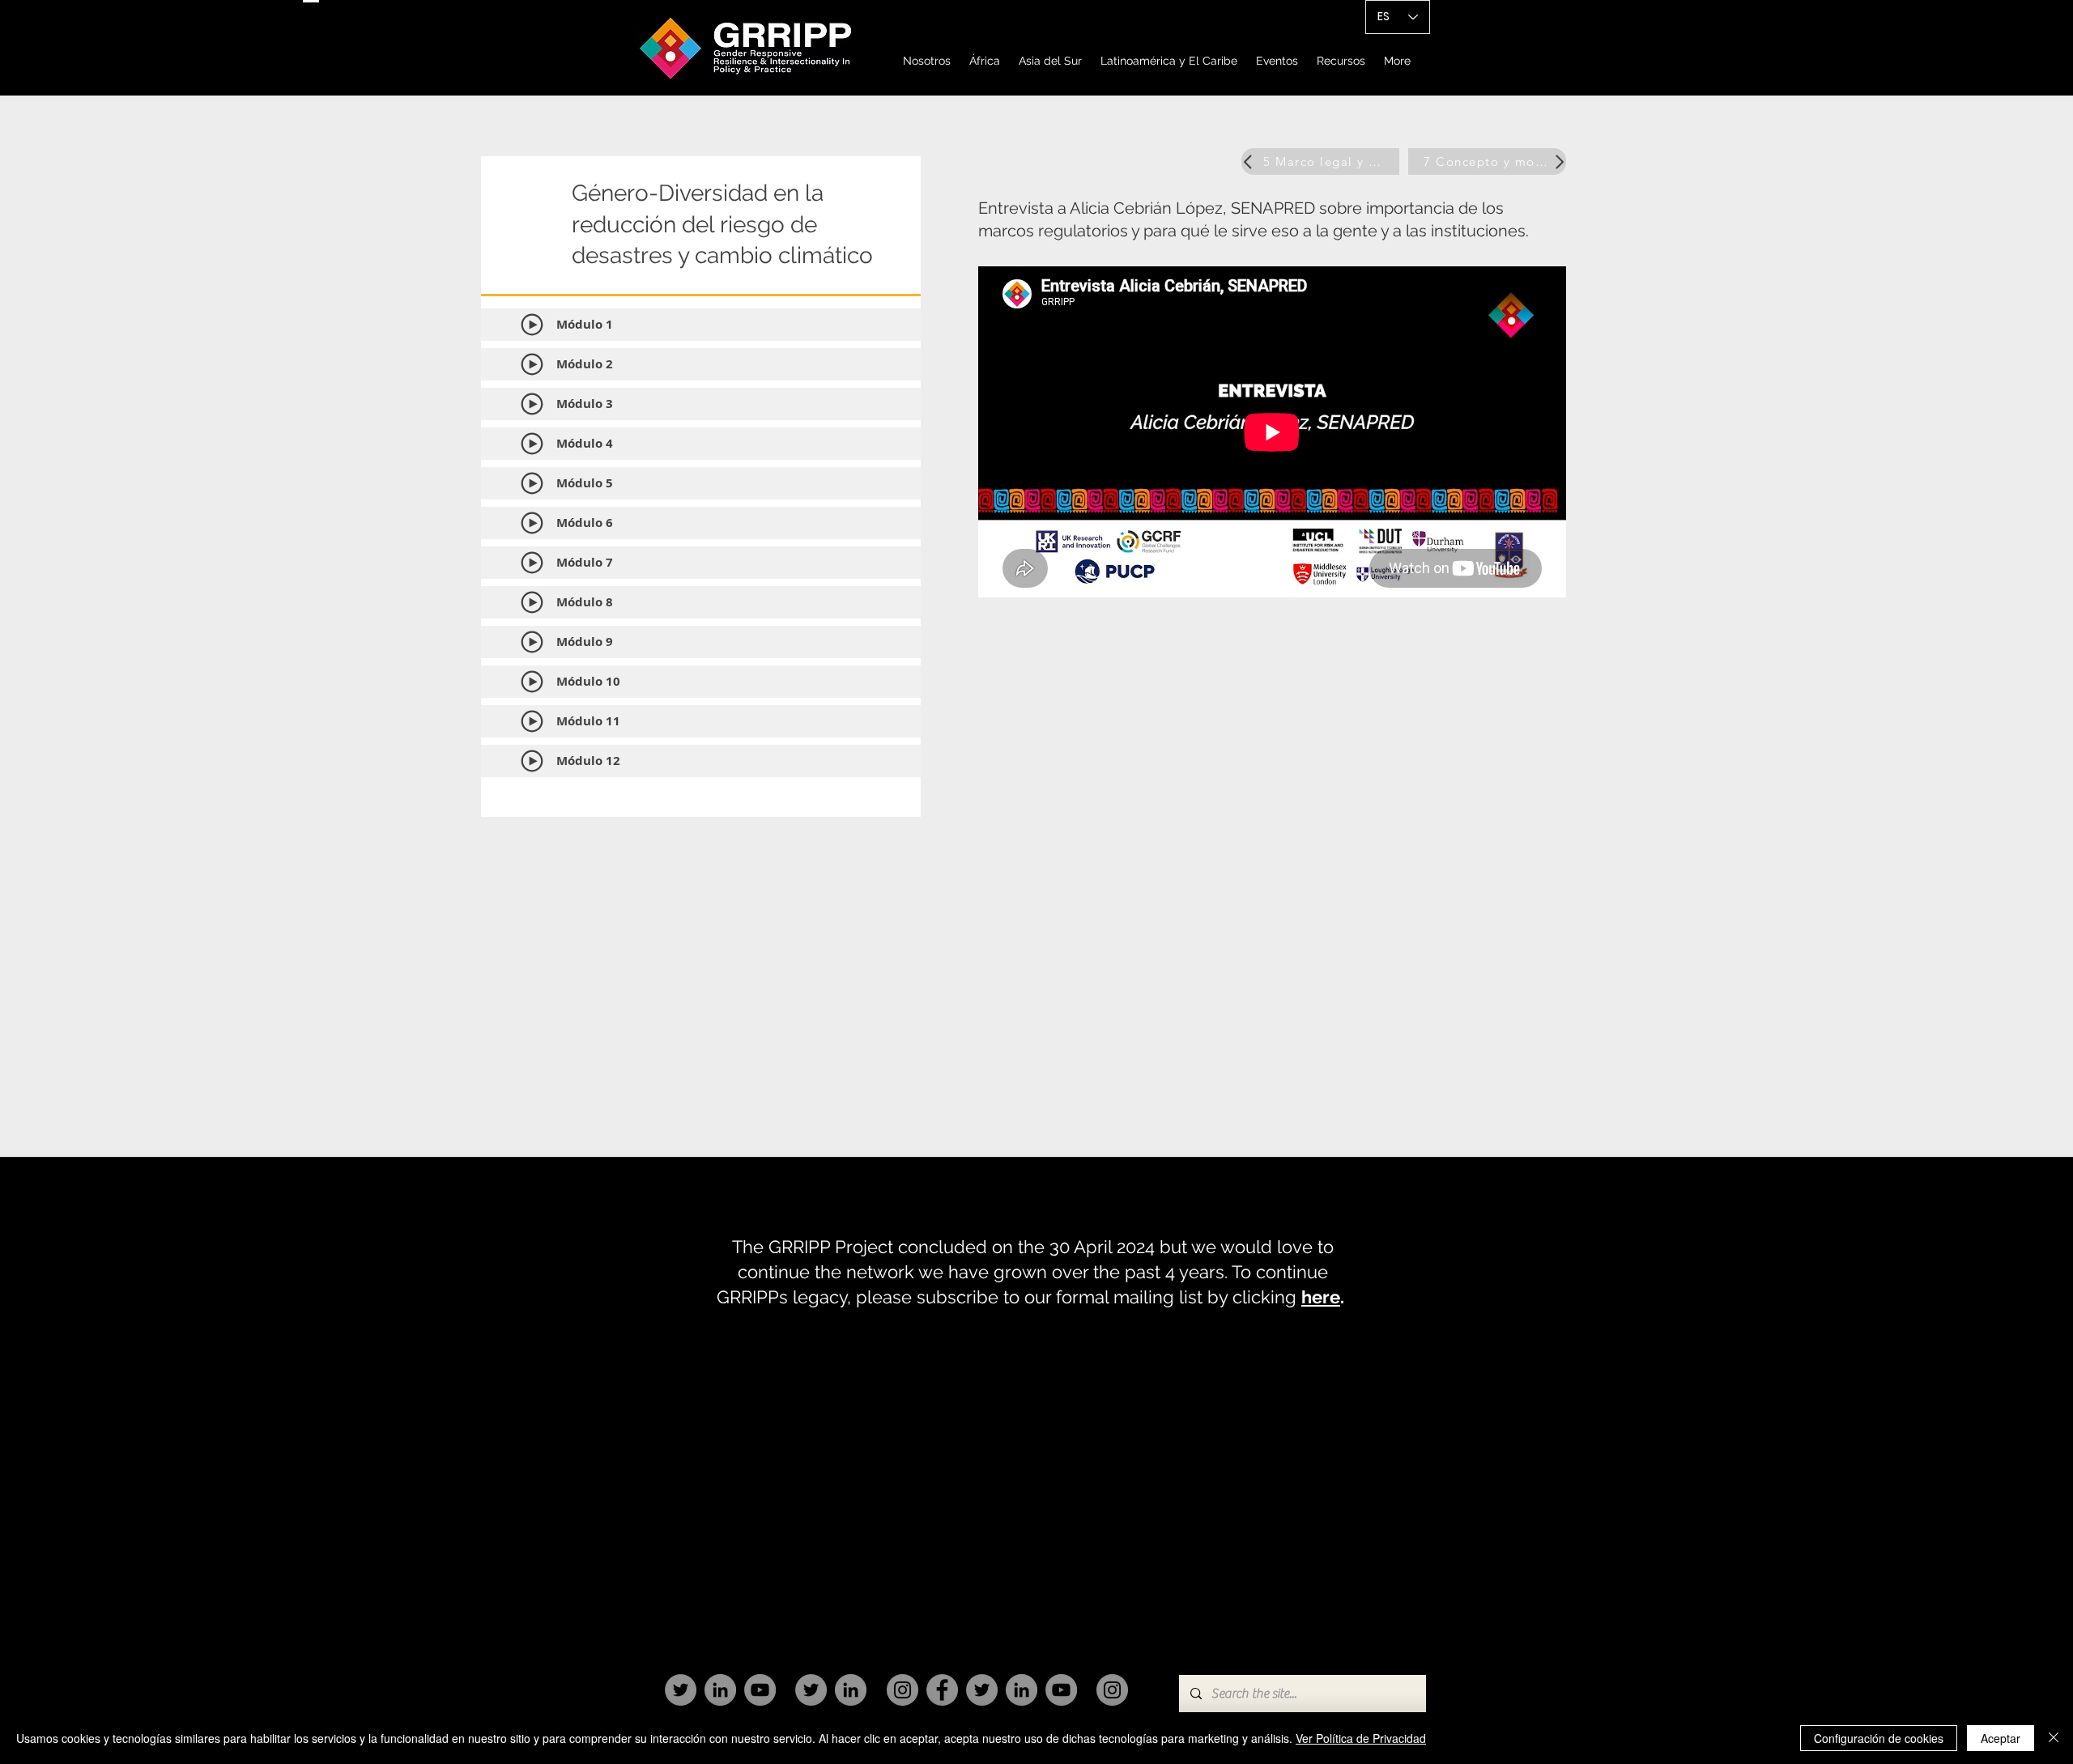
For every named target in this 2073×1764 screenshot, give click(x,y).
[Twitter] (681, 1690)
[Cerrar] (2054, 1738)
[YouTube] (760, 1690)
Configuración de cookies (1879, 1738)
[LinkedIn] (720, 1690)
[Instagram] (902, 1690)
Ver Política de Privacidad (1361, 1738)
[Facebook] (942, 1690)
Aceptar (2001, 1738)
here (1321, 1297)
